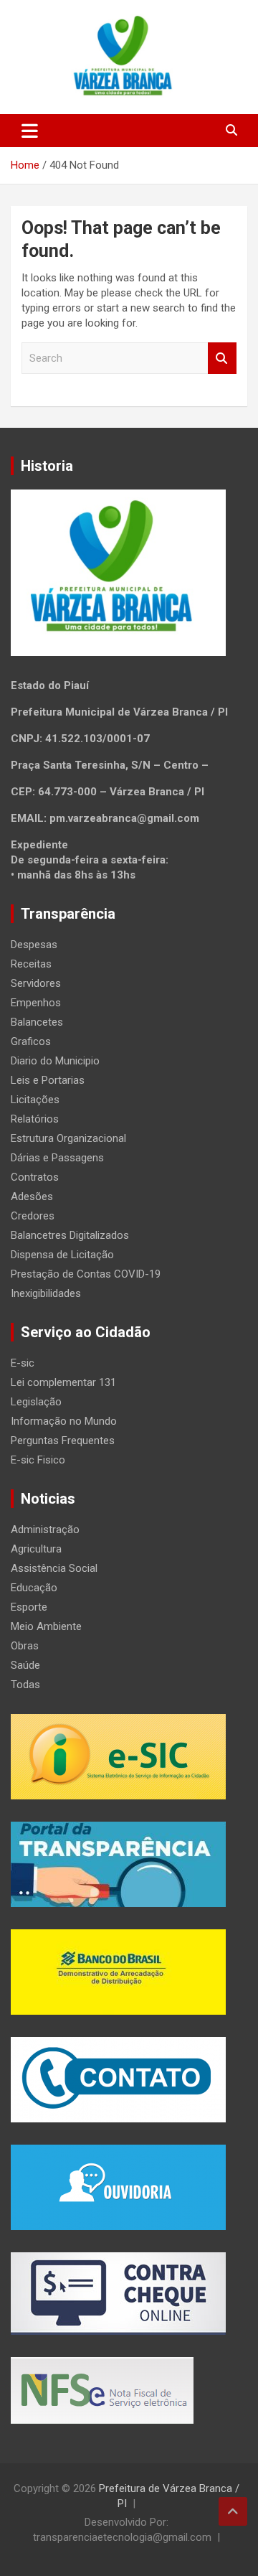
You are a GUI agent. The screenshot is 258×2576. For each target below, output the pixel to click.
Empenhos (36, 1003)
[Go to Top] (233, 2511)
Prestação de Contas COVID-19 (86, 1274)
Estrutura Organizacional (68, 1138)
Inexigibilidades (46, 1293)
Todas (25, 1685)
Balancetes (37, 1022)
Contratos (35, 1177)
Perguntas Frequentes (63, 1441)
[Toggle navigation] (30, 131)
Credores (33, 1216)
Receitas (31, 964)
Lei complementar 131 (63, 1382)
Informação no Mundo (64, 1421)
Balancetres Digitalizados (70, 1235)
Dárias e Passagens (57, 1158)
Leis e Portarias (48, 1080)
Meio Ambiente (46, 1626)
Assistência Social (54, 1568)
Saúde (25, 1665)
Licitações (35, 1100)
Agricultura (36, 1549)
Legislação (36, 1402)
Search (222, 359)
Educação (34, 1588)
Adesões (32, 1196)
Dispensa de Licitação (62, 1255)
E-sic (23, 1363)
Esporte (29, 1607)
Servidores (36, 983)
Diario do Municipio (55, 1061)
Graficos (31, 1041)
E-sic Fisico (38, 1460)
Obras (25, 1646)
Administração (45, 1530)
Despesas (34, 945)
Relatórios (35, 1119)
